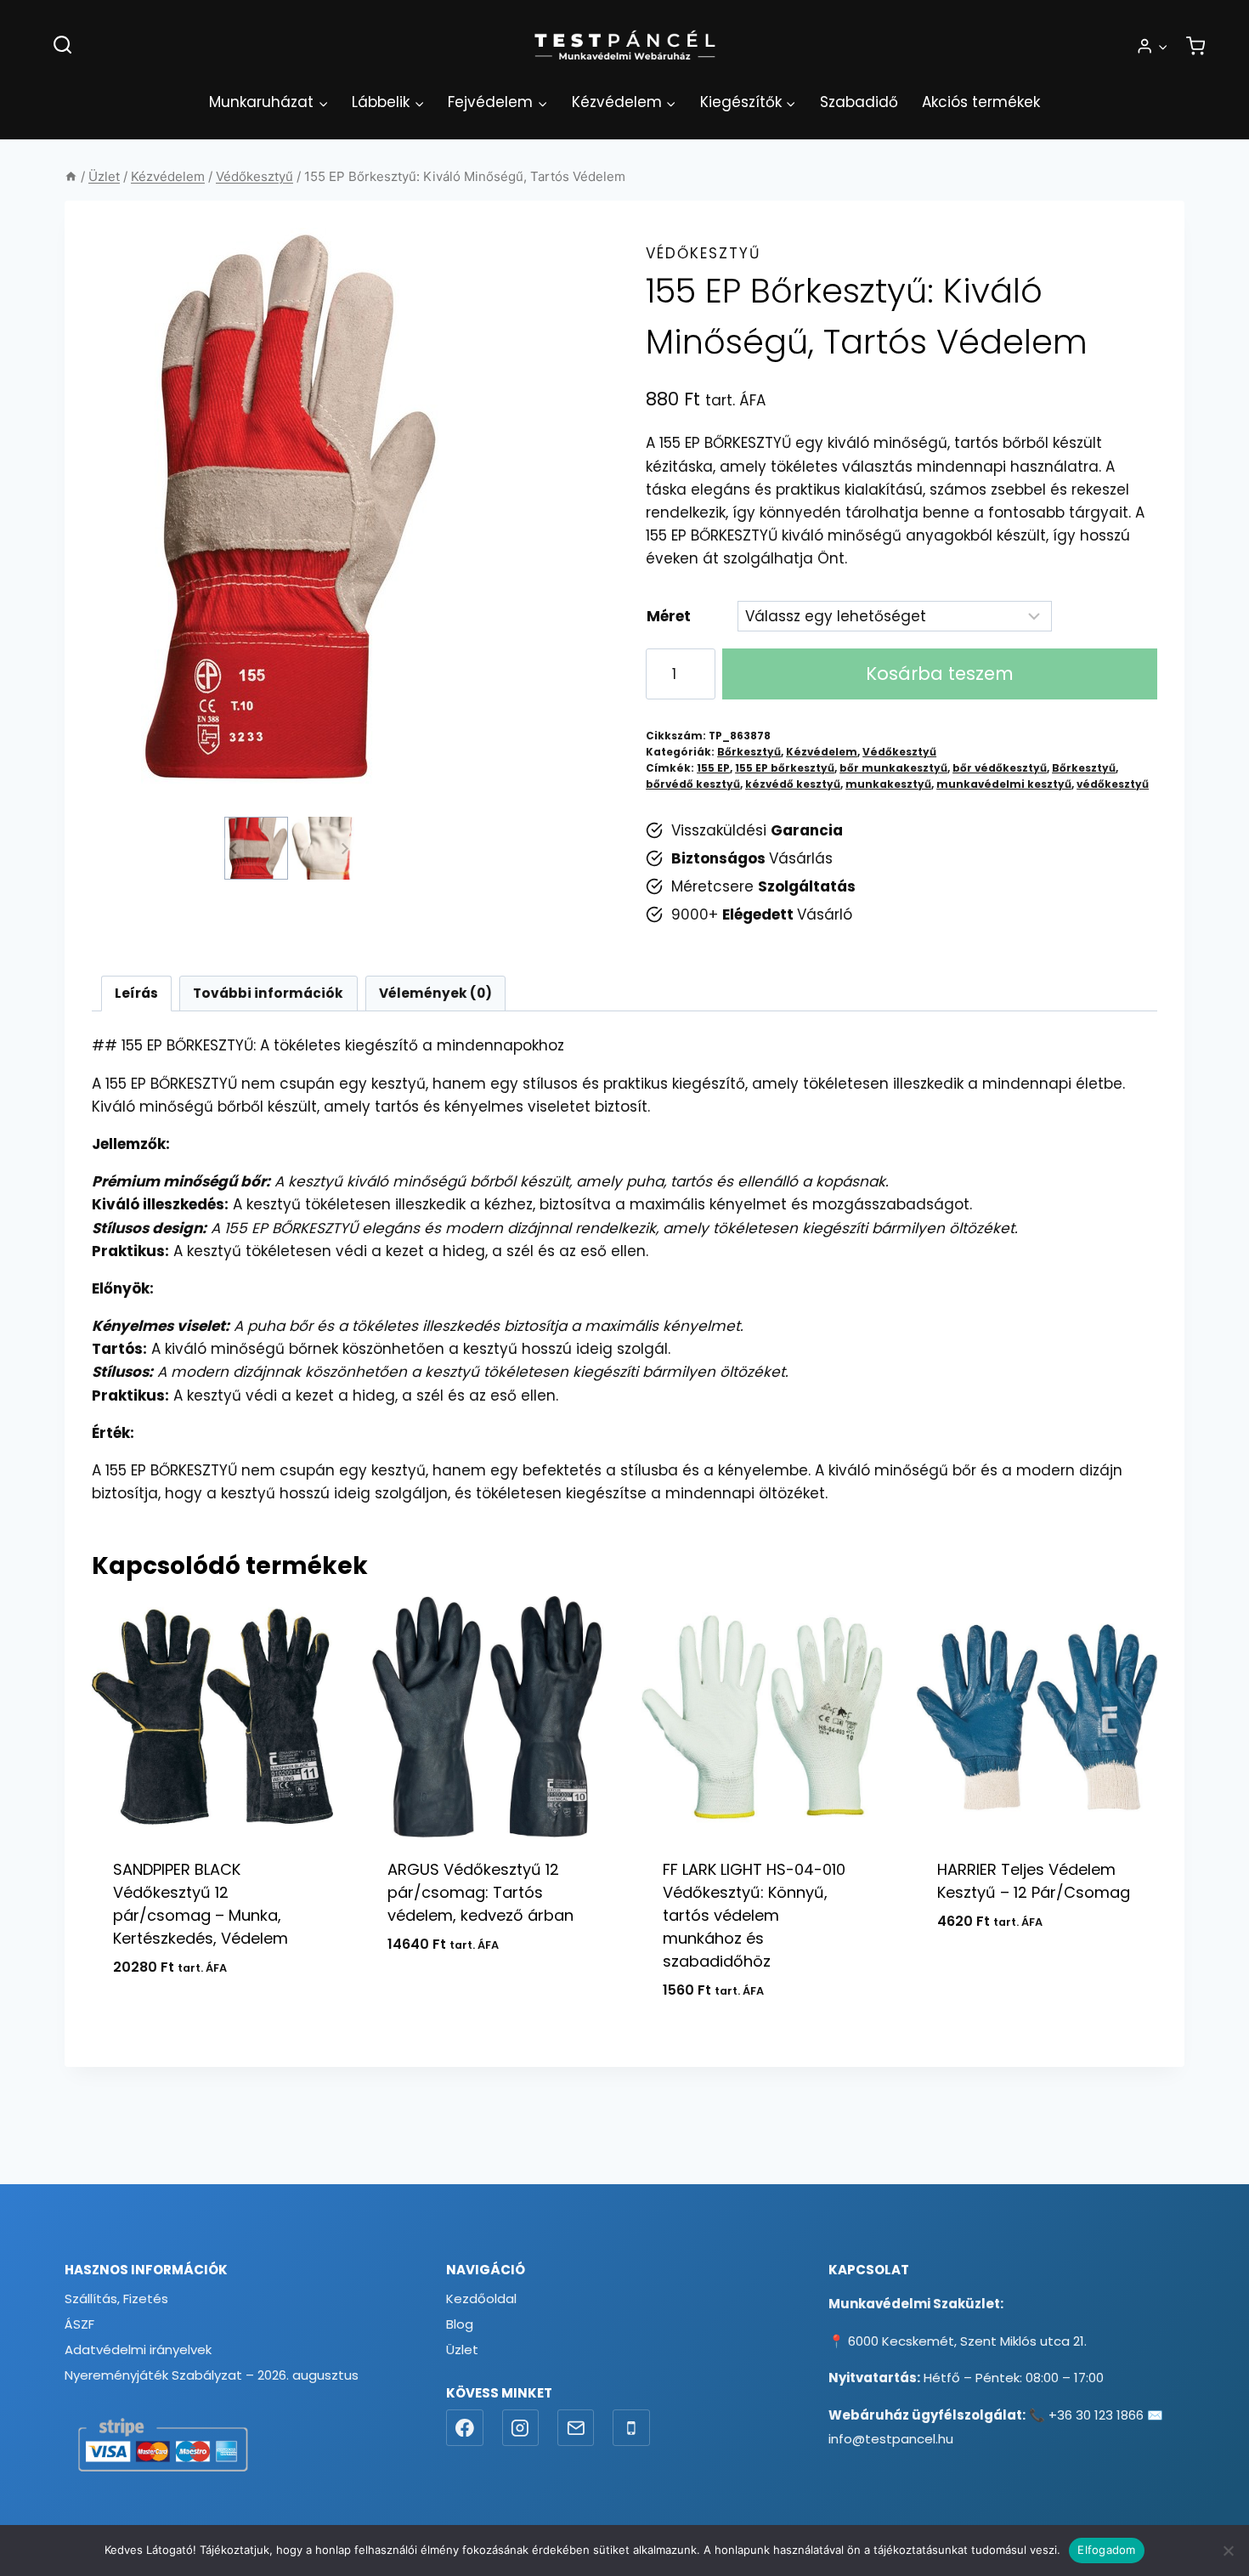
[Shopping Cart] (1195, 46)
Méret (669, 616)
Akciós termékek (981, 102)
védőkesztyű (1113, 784)
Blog (460, 2324)
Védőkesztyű (703, 253)
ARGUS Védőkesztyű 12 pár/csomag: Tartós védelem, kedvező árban (480, 1892)
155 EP (713, 768)
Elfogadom (1106, 2550)
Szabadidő (859, 102)
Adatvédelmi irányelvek (138, 2350)
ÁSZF (79, 2324)
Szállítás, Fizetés (116, 2299)
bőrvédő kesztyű (693, 784)
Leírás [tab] (136, 993)
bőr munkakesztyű (893, 768)
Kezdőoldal (481, 2299)
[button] (1162, 46)
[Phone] (631, 2428)
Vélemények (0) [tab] (435, 993)
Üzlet (462, 2350)
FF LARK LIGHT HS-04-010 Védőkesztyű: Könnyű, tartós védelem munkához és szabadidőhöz (754, 1915)
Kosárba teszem (940, 674)
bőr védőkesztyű (1000, 768)
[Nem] (1228, 2551)
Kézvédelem (822, 752)
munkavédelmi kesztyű (1004, 784)
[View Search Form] (62, 45)
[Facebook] (465, 2428)
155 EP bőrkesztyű (785, 768)
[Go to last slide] (234, 848)
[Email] (576, 2428)
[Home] (71, 176)
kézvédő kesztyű (793, 784)
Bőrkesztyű (749, 752)
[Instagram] (521, 2428)
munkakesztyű (888, 784)
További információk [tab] (268, 993)
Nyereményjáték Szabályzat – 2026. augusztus (212, 2375)
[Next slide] (345, 848)
